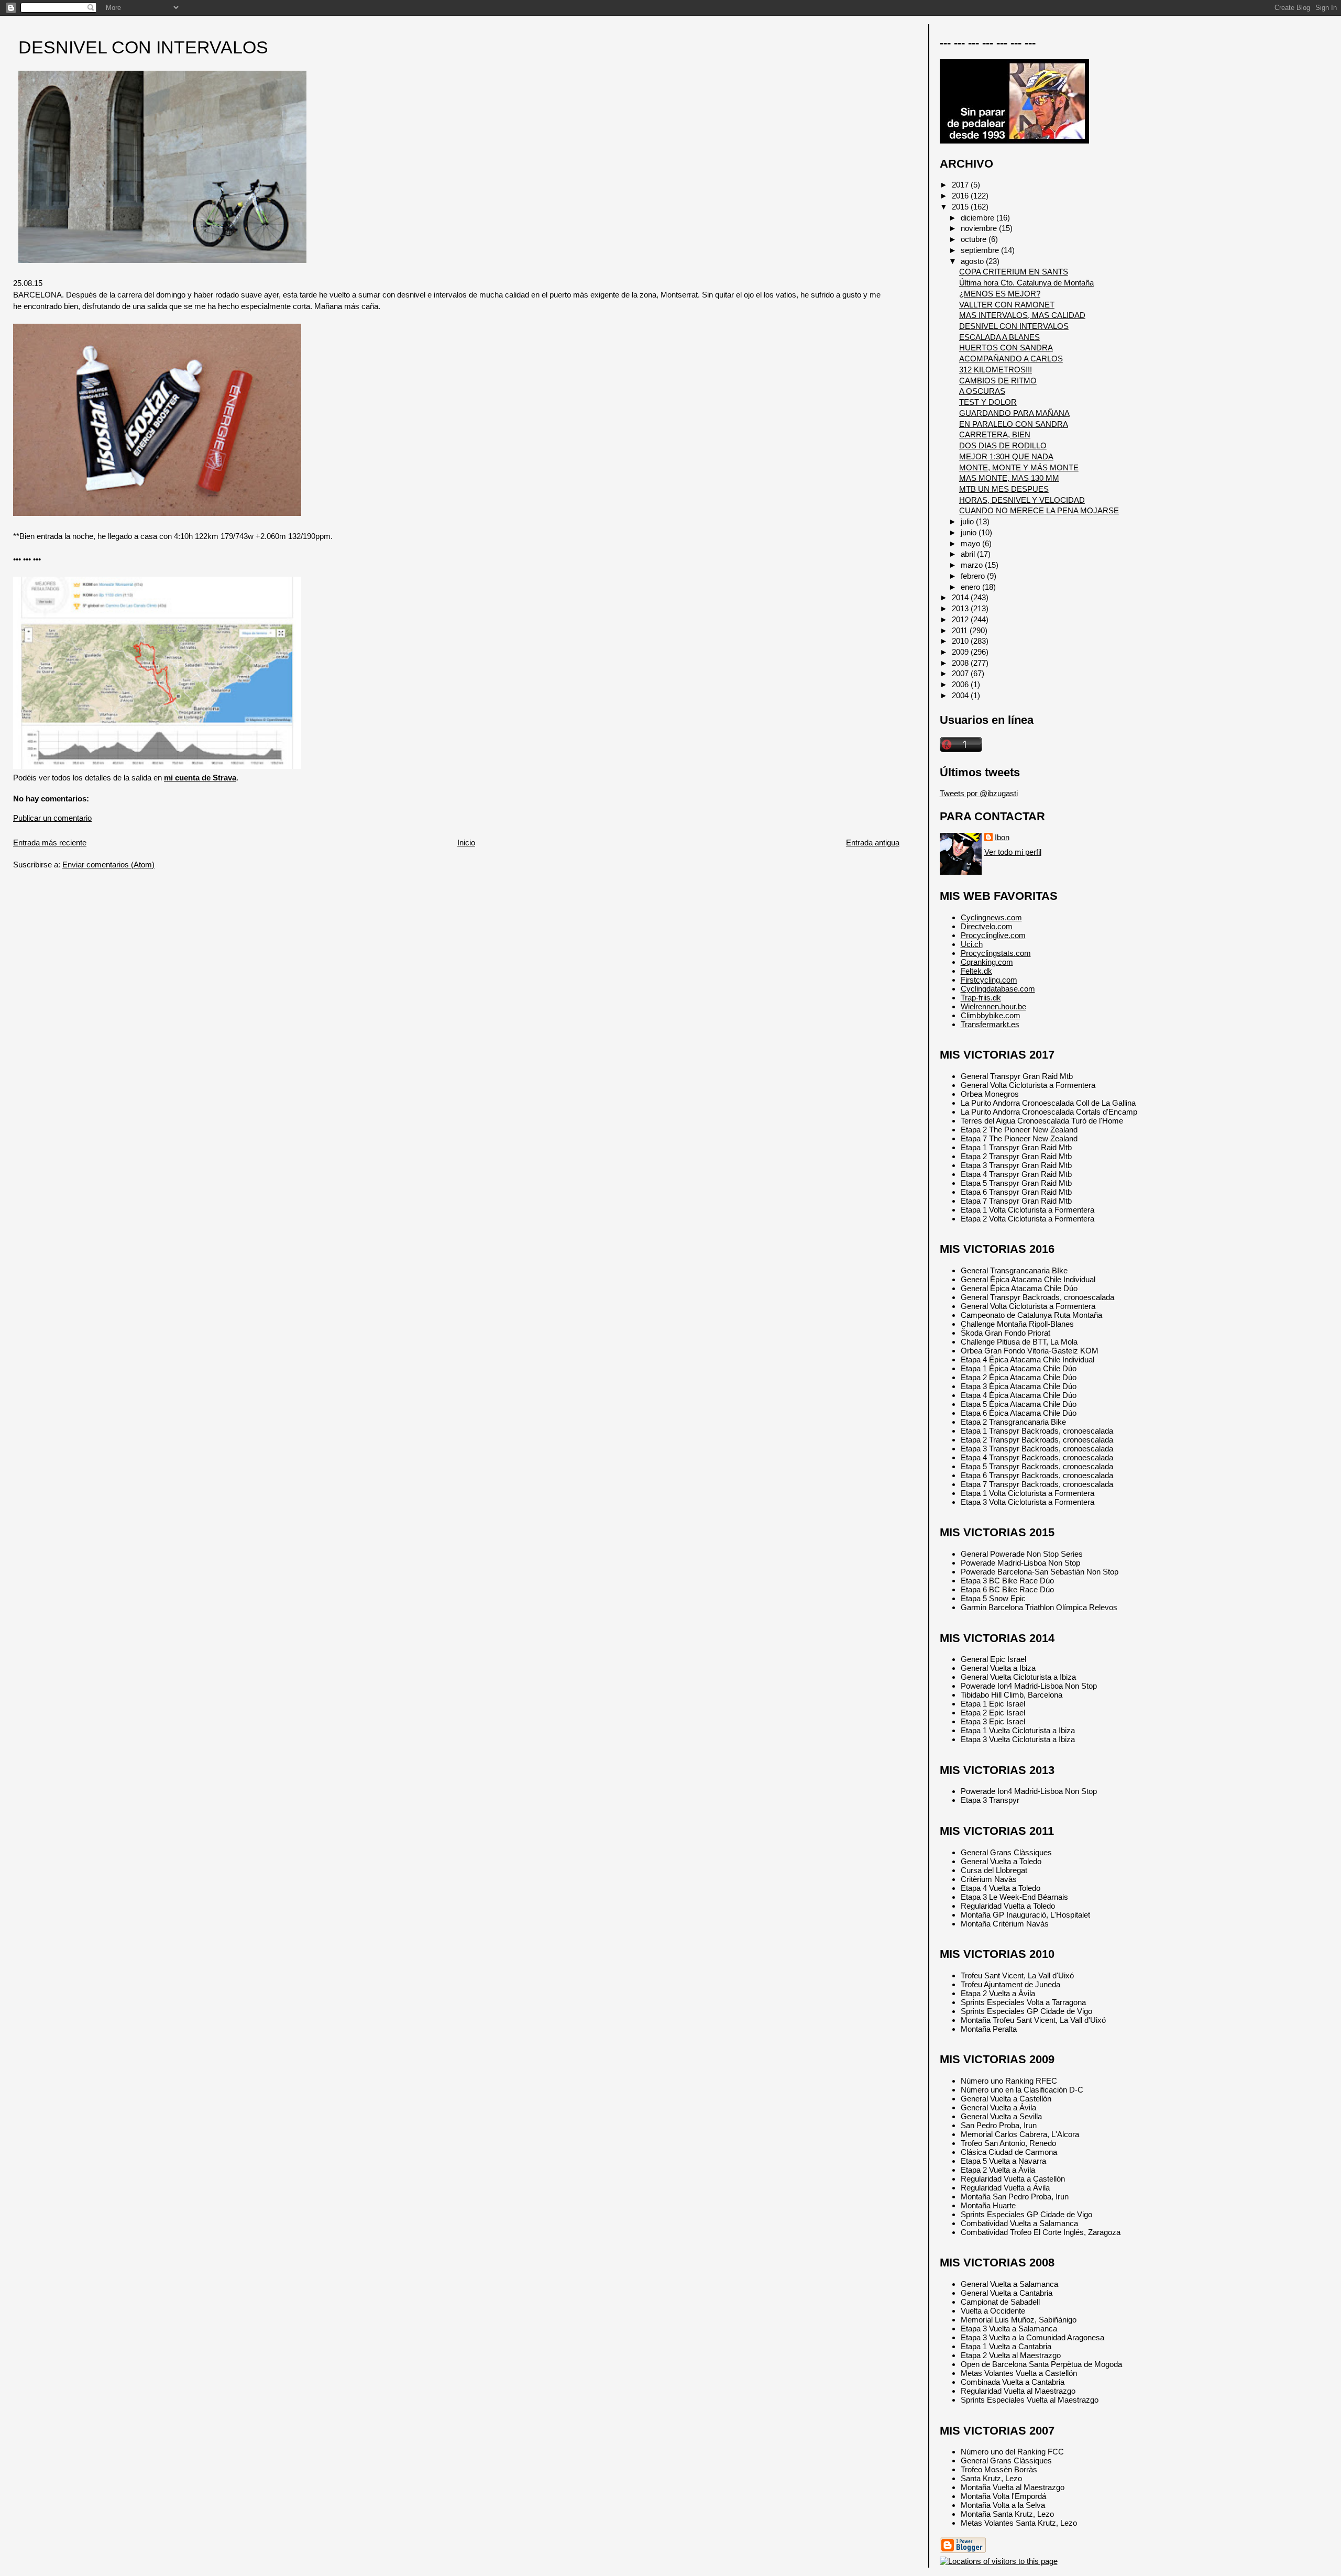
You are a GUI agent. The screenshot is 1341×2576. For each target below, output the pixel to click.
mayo (971, 543)
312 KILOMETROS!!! (996, 370)
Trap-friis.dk (981, 998)
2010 (961, 641)
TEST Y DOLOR (988, 402)
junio (970, 532)
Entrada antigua (873, 843)
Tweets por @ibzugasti (979, 793)
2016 (961, 196)
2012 (961, 619)
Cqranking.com (987, 962)
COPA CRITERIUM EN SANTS (1014, 272)
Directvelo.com (987, 926)
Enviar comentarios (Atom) (108, 865)
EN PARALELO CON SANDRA (1014, 424)
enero (971, 587)
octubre (975, 239)
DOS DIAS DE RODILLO (1003, 445)
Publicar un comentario (52, 818)
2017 (961, 185)
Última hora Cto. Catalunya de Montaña (1026, 283)
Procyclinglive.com (993, 935)
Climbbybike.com (991, 1015)
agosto (973, 261)
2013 (961, 608)
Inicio (466, 843)
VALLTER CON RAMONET (1007, 305)
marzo (973, 565)
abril (969, 554)
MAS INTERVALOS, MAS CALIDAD (1022, 315)
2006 (961, 684)
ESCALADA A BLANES (999, 337)
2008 (961, 663)
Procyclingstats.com (996, 953)
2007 (961, 673)
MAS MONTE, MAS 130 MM (1009, 478)
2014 (961, 597)
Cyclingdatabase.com (998, 989)
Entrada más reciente (50, 843)
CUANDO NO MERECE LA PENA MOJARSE (1039, 510)
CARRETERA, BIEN (995, 434)
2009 (961, 652)
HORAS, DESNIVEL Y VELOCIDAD (1022, 500)
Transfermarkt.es (990, 1024)
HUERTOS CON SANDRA (1006, 348)
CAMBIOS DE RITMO (998, 381)
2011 (961, 630)
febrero (974, 576)
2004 (961, 695)
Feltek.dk (976, 971)
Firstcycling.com (989, 980)
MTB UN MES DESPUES (1004, 489)
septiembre (981, 250)
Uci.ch (972, 944)
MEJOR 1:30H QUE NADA (1006, 456)
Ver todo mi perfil (1013, 852)
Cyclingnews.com (991, 917)
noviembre (980, 228)
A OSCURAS (982, 391)
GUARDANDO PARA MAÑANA (1014, 413)
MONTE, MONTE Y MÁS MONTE (1019, 467)
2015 (961, 207)
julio (968, 521)
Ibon (1002, 837)
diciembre (979, 218)
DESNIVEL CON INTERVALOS (143, 47)
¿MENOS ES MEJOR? (1000, 294)
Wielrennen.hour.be (993, 1006)
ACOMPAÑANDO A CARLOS (1011, 359)
